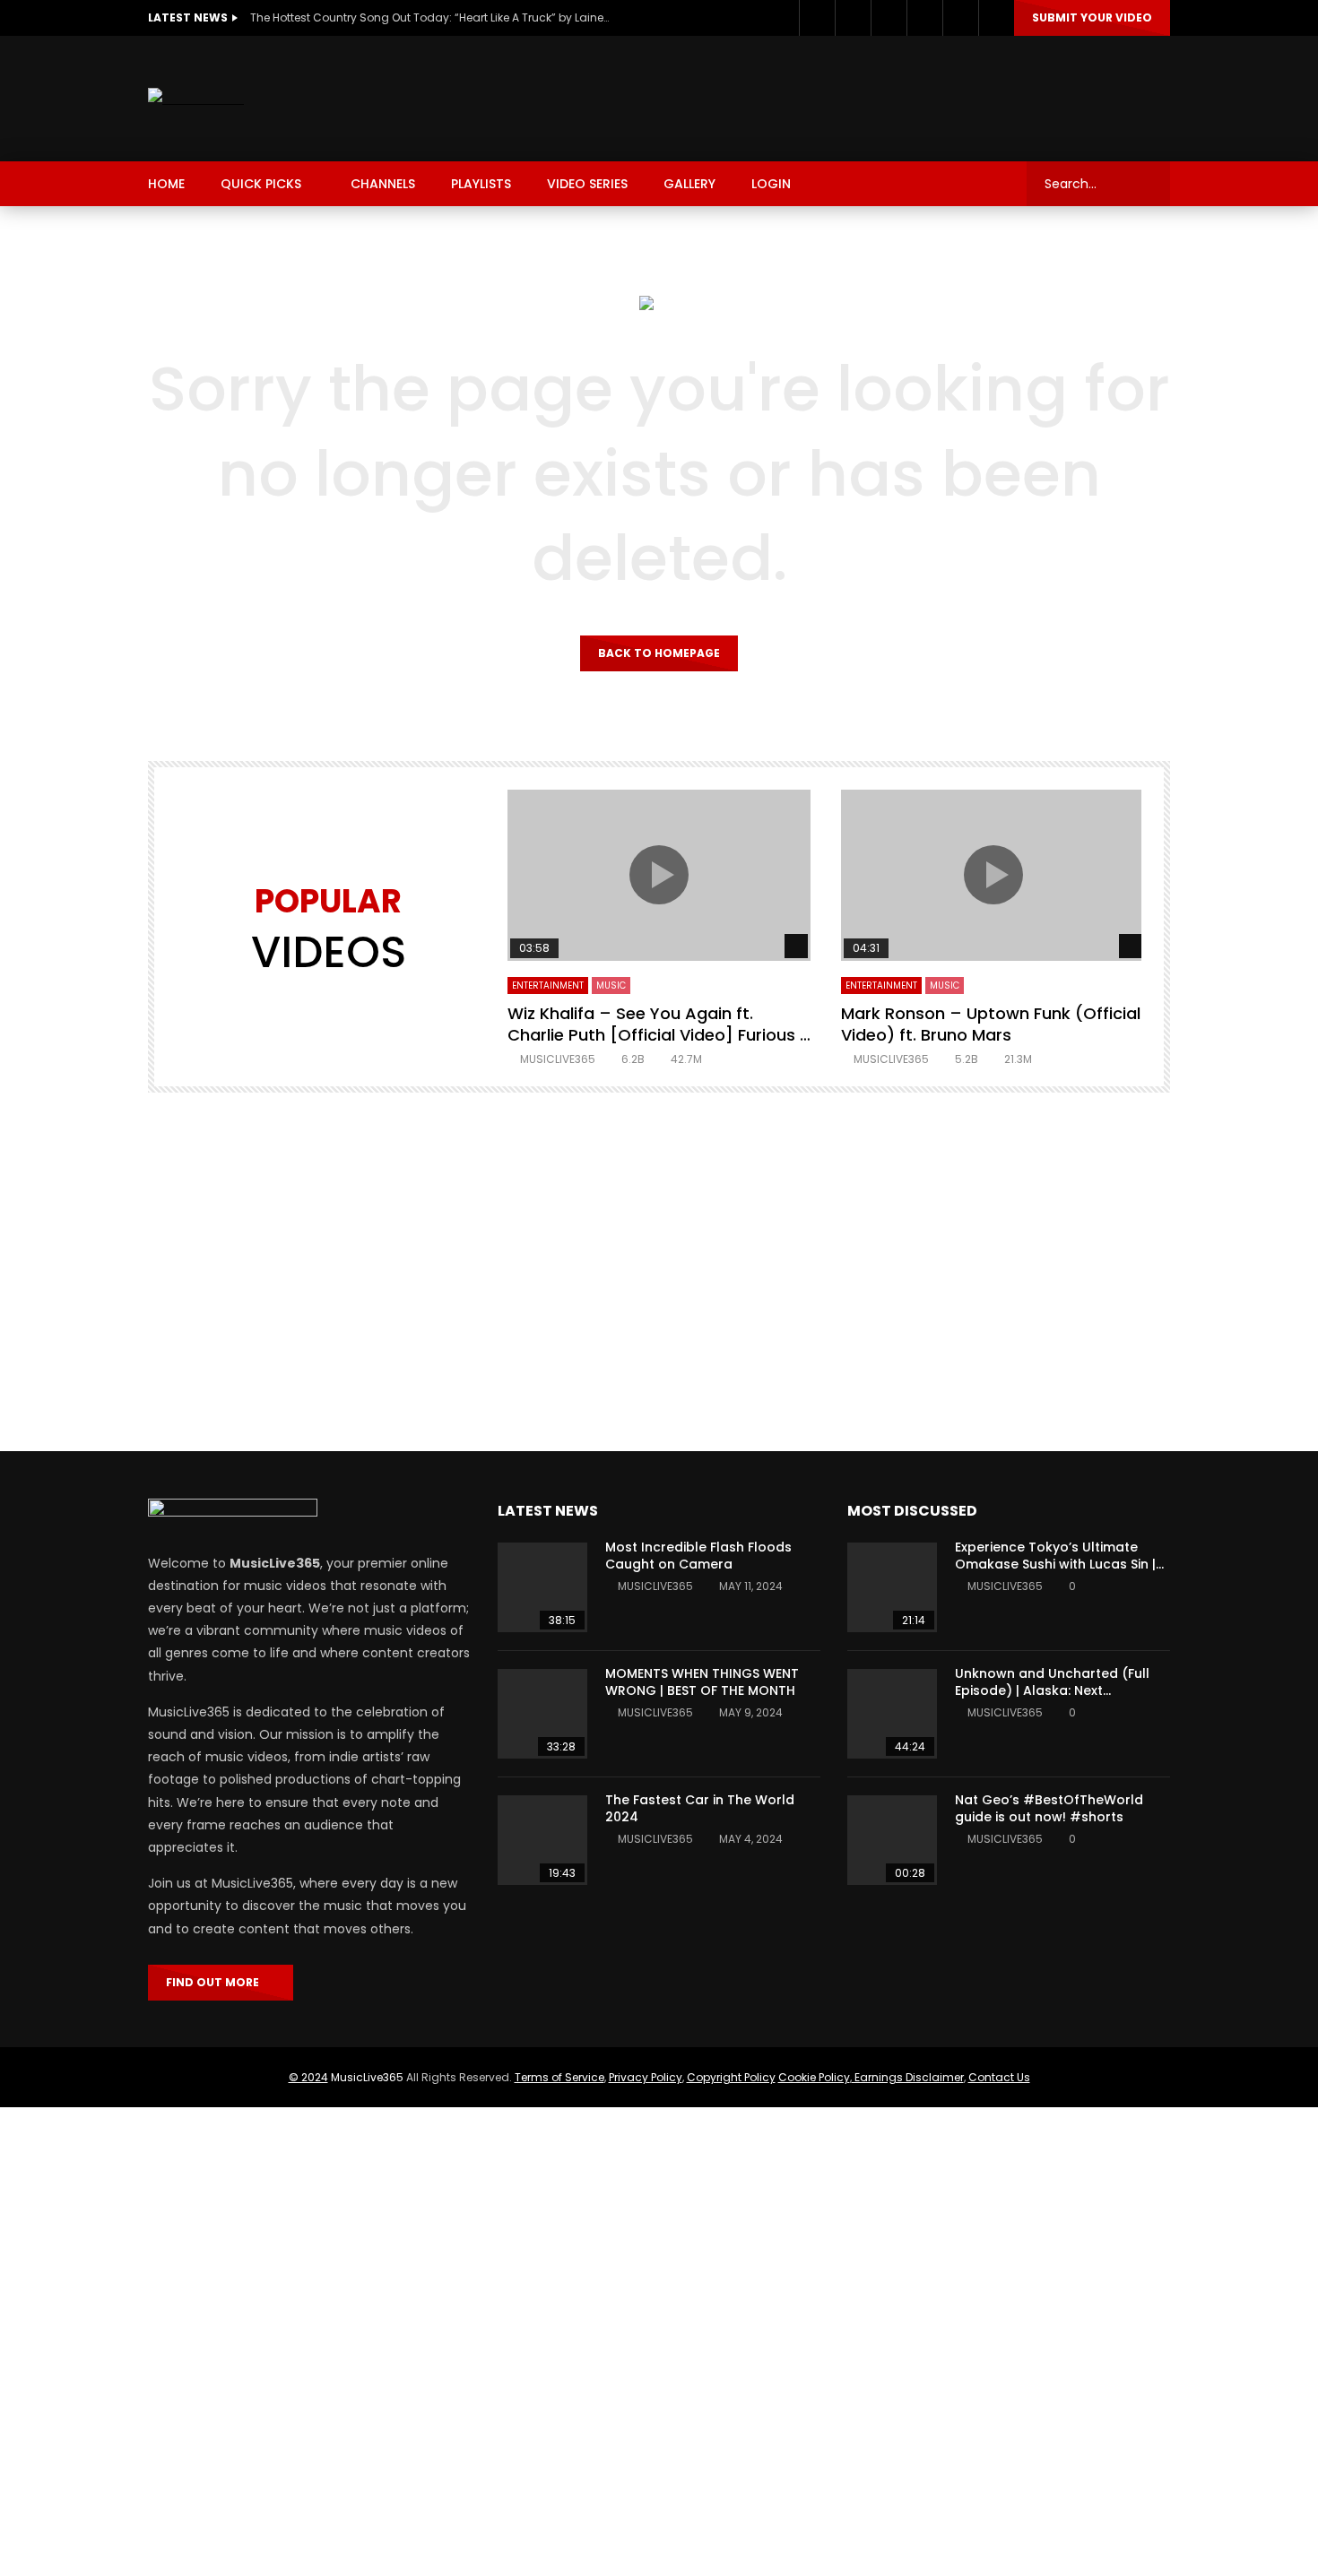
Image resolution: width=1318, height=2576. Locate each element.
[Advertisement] (844, 95)
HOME (166, 184)
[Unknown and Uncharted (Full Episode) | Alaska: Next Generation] (892, 1714)
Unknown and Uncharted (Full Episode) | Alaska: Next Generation (1052, 1690)
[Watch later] (924, 18)
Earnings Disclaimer (908, 2077)
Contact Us (999, 2077)
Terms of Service (559, 2077)
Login (771, 184)
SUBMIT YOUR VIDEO (1092, 17)
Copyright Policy (731, 2077)
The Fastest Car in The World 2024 (700, 1808)
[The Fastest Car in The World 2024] (542, 1840)
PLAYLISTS (481, 184)
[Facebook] (817, 18)
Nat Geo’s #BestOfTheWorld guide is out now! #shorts (1049, 1808)
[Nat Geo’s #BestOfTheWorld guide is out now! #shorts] (892, 1840)
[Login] (996, 18)
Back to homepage (659, 653)
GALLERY (689, 184)
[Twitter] (853, 18)
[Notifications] (960, 18)
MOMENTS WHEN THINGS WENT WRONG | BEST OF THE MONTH (702, 1682)
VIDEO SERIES (587, 184)
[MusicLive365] (196, 99)
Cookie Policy (814, 2077)
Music (611, 985)
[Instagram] (889, 18)
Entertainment (548, 985)
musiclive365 (558, 1059)
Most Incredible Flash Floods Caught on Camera (698, 1556)
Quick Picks (261, 184)
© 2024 (308, 2077)
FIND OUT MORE (217, 1982)
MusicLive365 (367, 2077)
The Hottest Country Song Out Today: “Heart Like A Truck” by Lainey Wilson (429, 17)
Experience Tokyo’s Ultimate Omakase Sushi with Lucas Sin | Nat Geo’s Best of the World (1055, 1564)
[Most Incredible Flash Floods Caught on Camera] (542, 1587)
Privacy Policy (646, 2077)
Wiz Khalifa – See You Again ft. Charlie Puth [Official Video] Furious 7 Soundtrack (659, 1035)
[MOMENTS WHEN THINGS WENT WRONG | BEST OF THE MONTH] (542, 1714)
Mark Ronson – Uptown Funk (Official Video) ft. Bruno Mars (991, 1024)
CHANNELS (383, 184)
